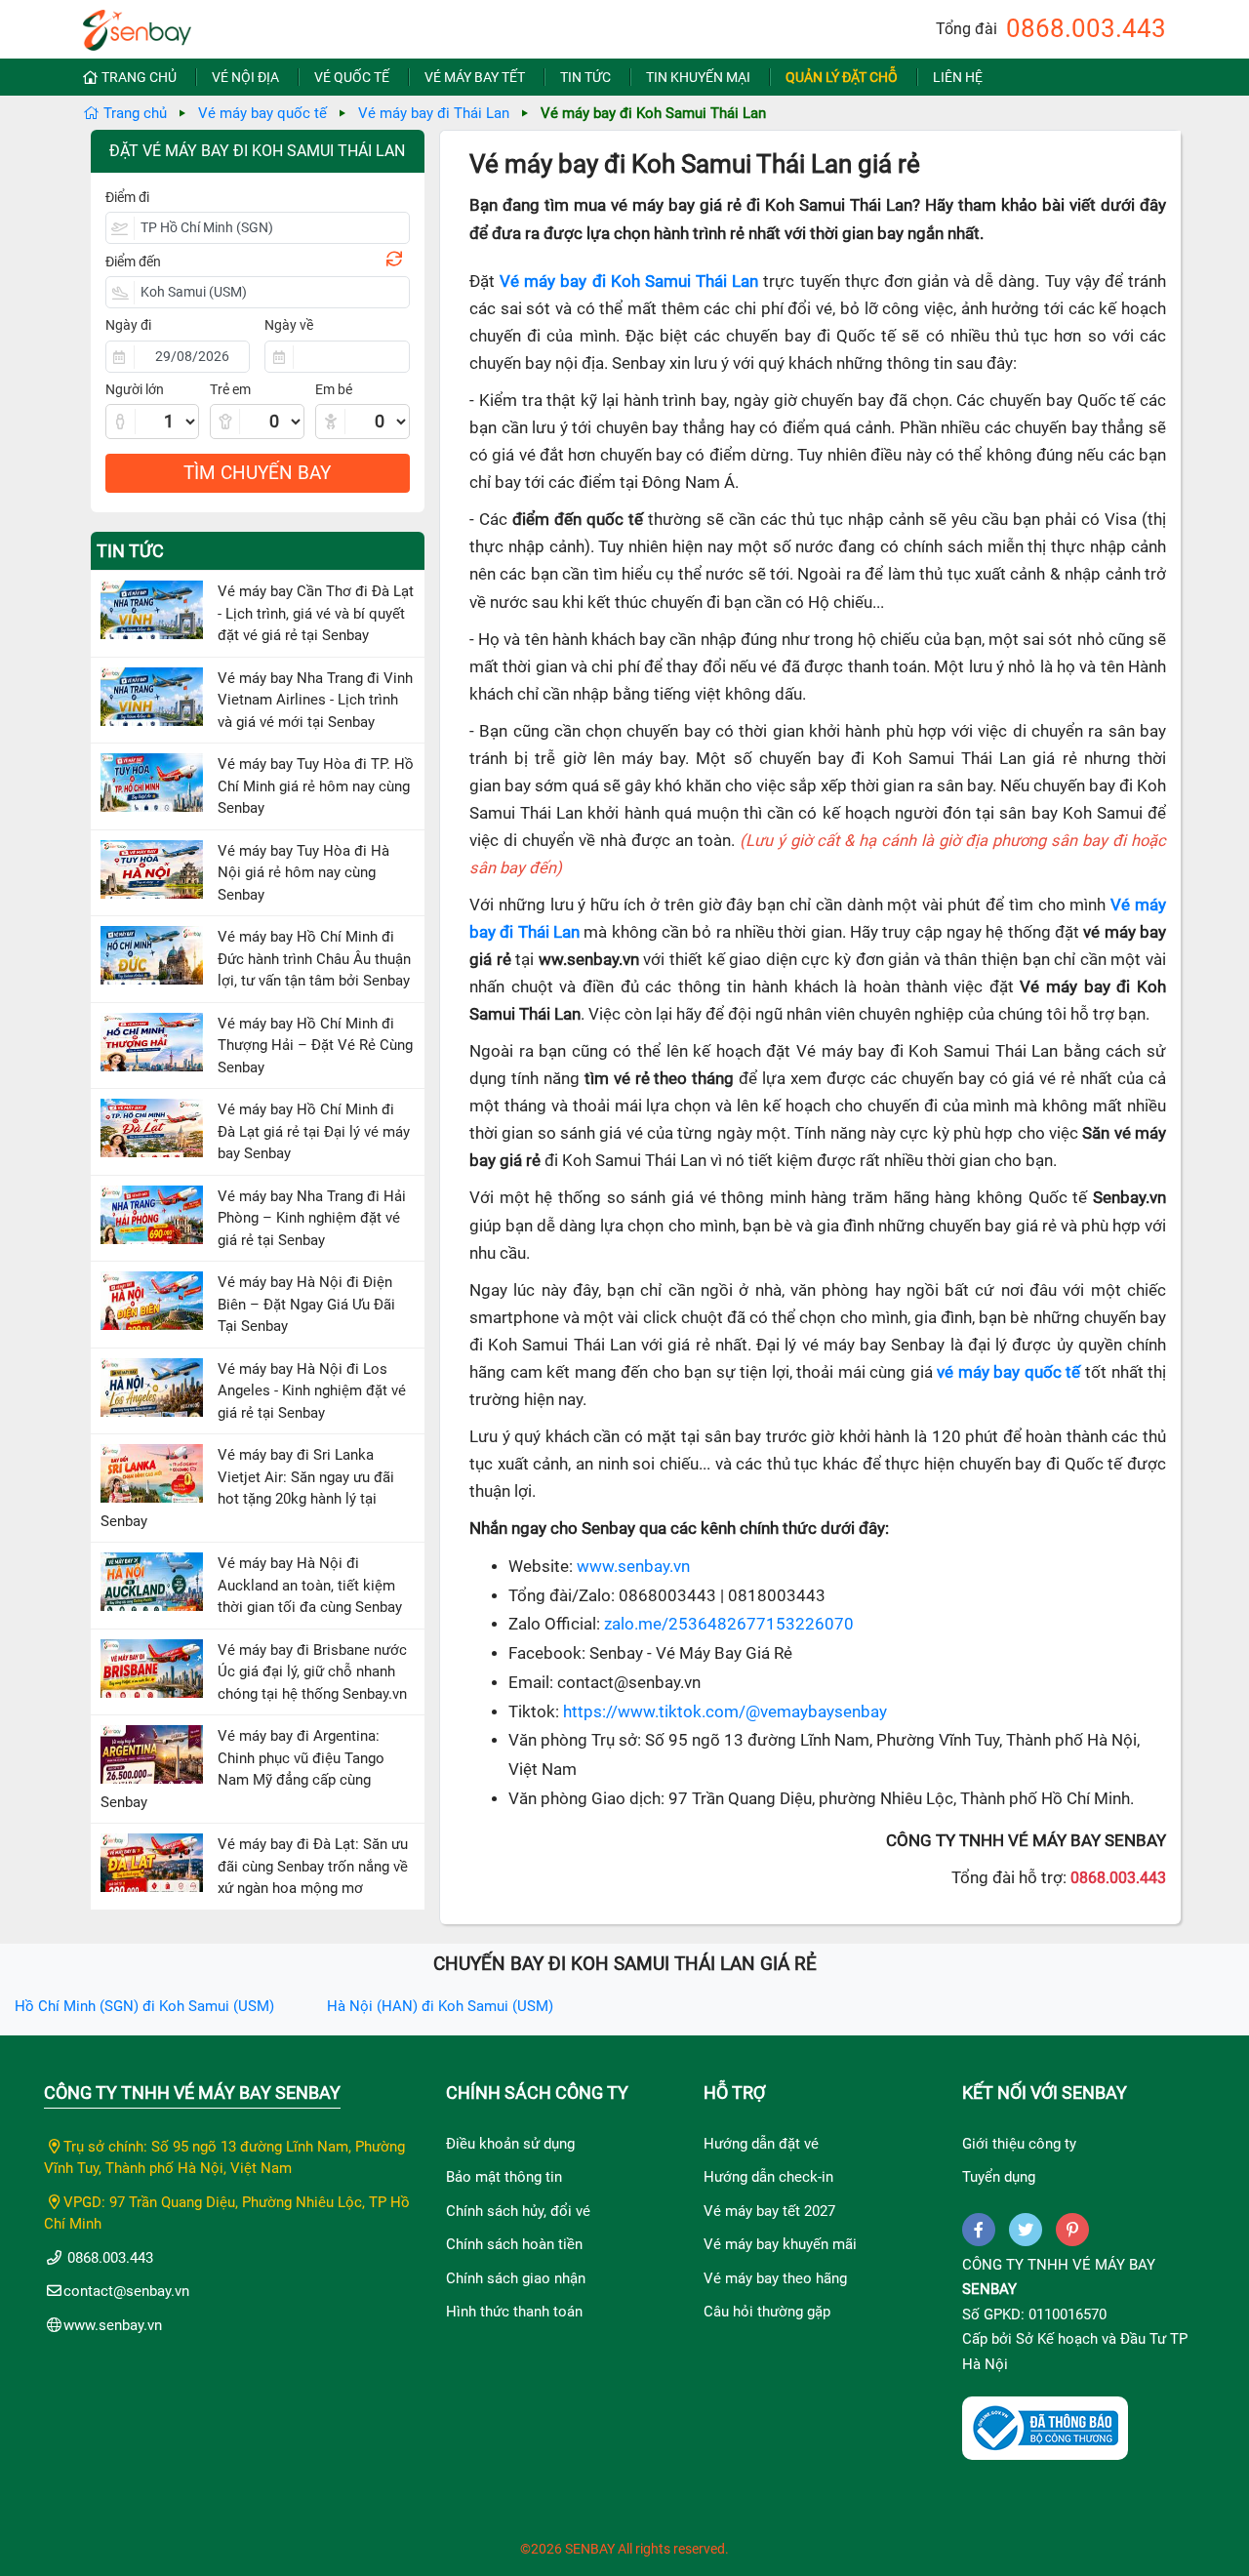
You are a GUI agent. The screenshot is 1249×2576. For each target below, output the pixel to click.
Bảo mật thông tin (504, 2177)
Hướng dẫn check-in (768, 2177)
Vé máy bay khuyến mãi (780, 2244)
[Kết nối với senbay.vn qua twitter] (1026, 2230)
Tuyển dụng (999, 2177)
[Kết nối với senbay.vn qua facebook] (979, 2230)
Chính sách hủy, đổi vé (518, 2211)
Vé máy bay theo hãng (775, 2278)
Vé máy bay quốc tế (262, 113)
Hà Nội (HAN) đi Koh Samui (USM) (440, 2006)
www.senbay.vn (633, 1567)
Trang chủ (139, 77)
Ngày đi (128, 325)
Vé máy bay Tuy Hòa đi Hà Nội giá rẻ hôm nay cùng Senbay (303, 873)
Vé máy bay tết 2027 (769, 2211)
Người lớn (135, 389)
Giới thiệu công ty (1019, 2144)
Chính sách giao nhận (516, 2278)
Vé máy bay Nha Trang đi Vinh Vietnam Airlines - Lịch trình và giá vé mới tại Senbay (315, 700)
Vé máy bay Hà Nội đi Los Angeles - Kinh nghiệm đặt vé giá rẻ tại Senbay (312, 1391)
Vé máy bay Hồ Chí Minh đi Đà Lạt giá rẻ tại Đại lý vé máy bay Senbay (314, 1131)
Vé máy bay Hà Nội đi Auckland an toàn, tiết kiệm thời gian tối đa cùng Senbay (310, 1585)
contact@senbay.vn (126, 2291)
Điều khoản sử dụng (510, 2144)
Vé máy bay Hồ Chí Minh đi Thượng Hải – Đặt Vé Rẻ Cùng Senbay (315, 1046)
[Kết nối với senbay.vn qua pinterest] (1072, 2230)
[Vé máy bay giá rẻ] (137, 24)
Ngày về (289, 325)
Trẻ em (230, 389)
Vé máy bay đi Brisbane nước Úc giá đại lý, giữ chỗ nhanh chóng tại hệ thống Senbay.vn (312, 1672)
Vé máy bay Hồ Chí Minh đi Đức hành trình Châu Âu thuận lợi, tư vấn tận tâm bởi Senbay (314, 959)
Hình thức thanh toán (514, 2312)
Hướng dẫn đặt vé (761, 2144)
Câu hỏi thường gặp (767, 2312)
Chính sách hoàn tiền (514, 2244)
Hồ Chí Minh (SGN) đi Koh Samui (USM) (144, 2006)
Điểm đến (133, 262)
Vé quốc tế (352, 77)
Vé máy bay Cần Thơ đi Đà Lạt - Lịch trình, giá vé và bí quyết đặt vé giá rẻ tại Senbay (316, 613)
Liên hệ (958, 77)
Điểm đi (127, 197)
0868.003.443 (1086, 28)
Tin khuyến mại (698, 77)
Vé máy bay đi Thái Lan (434, 113)
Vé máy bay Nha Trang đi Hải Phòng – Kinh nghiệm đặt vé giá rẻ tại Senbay (312, 1218)
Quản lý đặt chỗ (842, 77)
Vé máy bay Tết (475, 77)
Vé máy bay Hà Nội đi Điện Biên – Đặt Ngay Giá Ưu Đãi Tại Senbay (306, 1304)
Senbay (989, 2289)
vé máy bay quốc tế (1008, 1372)
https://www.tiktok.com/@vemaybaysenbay (725, 1712)
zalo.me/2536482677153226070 (729, 1624)
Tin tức (585, 77)
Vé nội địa (245, 77)
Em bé (334, 389)
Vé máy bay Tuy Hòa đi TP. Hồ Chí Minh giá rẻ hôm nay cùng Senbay (316, 786)
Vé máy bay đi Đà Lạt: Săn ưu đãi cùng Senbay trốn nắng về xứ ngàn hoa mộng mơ (313, 1866)
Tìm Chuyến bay (257, 473)
